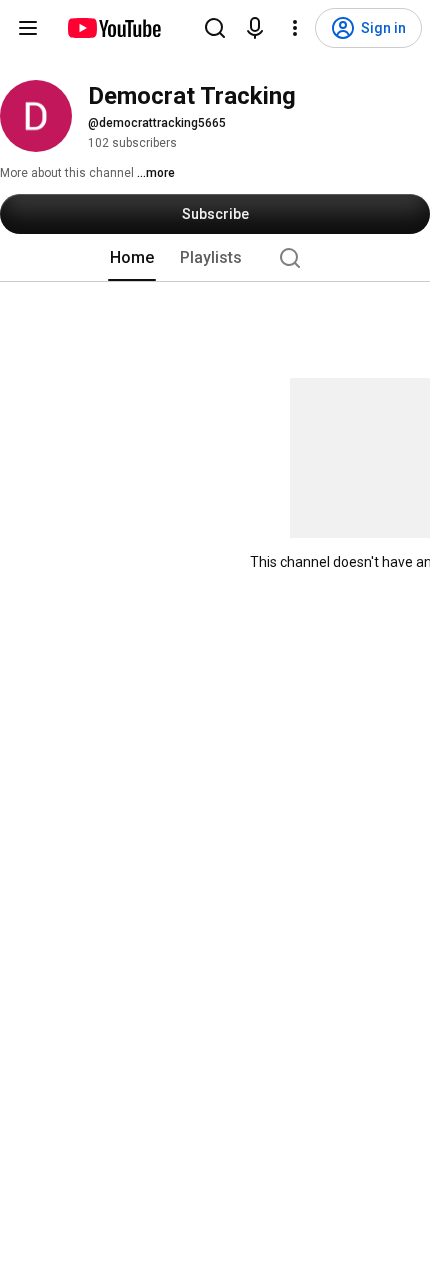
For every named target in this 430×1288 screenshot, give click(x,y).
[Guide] (28, 28)
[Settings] (295, 28)
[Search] (215, 28)
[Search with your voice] (255, 28)
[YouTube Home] (113, 28)
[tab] (132, 258)
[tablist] (215, 258)
